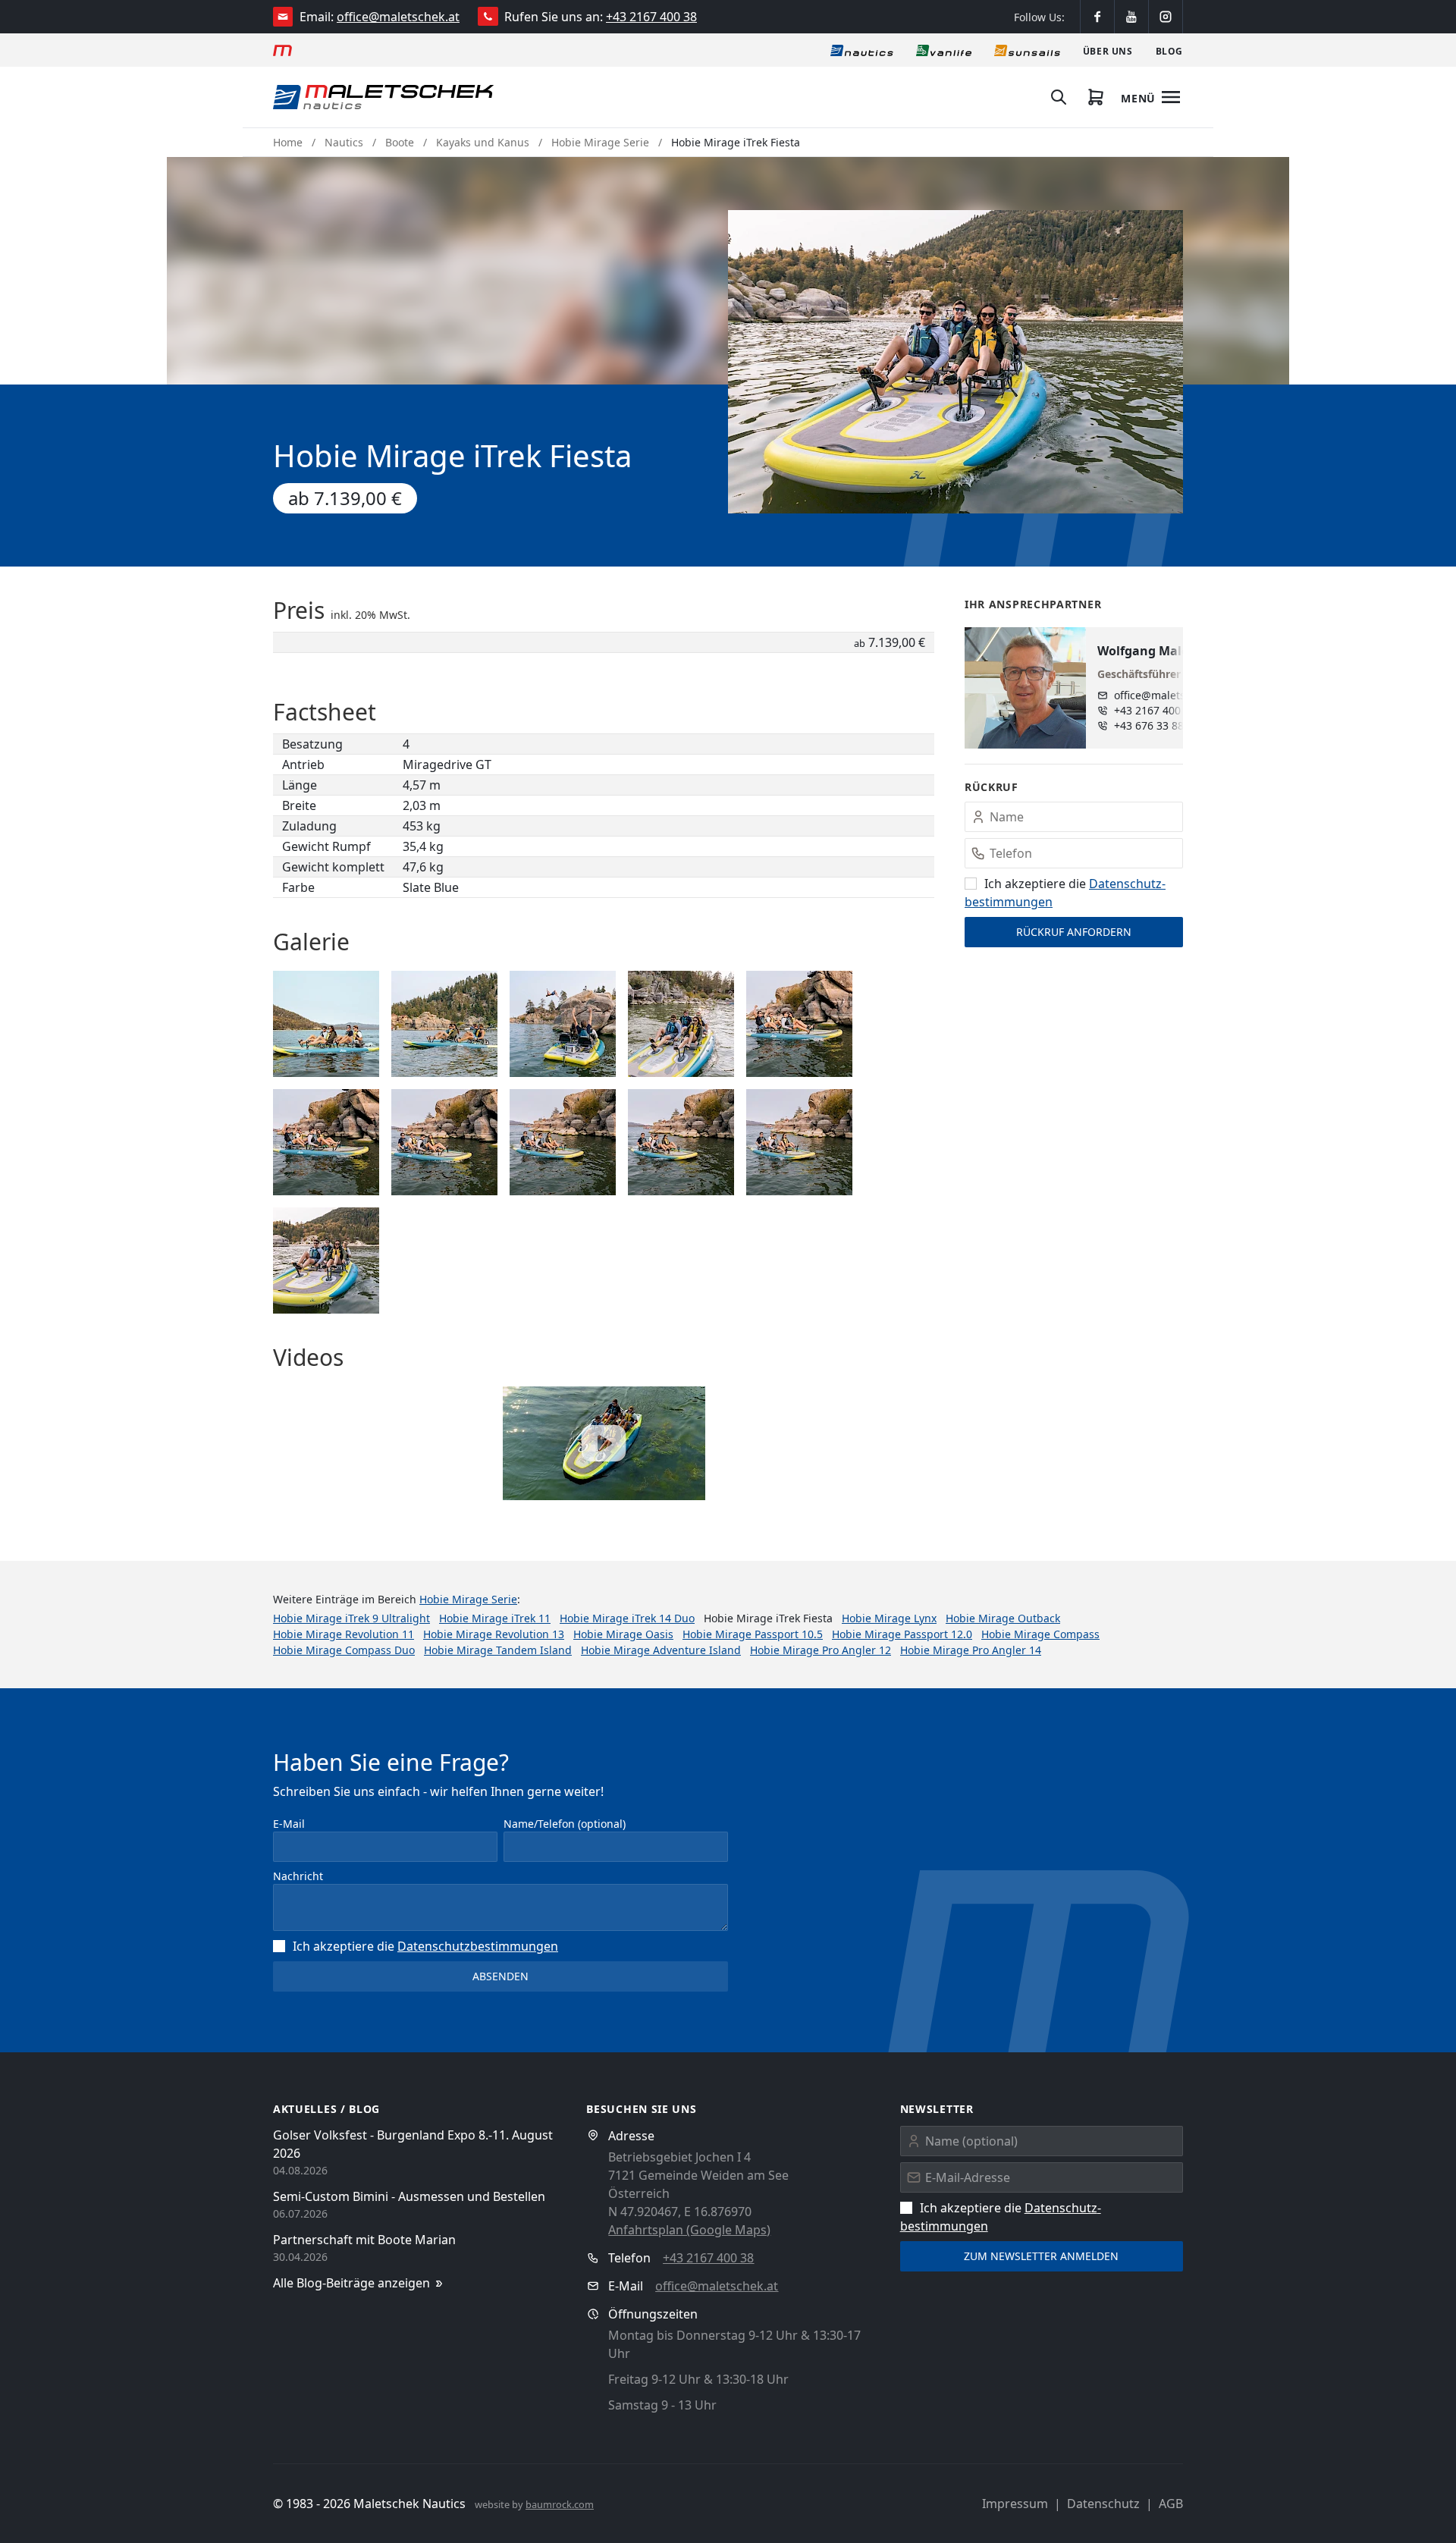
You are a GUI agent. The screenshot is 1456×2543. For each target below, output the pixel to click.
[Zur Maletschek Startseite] (282, 50)
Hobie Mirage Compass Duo (344, 1650)
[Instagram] (1166, 17)
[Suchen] (1059, 97)
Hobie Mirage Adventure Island (661, 1650)
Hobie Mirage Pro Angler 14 (971, 1650)
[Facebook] (1097, 17)
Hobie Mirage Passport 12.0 (902, 1634)
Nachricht (298, 1876)
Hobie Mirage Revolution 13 (494, 1634)
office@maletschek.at (398, 17)
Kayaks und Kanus (483, 142)
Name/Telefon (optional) (565, 1824)
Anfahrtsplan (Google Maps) (689, 2230)
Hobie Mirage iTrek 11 (495, 1618)
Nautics (344, 142)
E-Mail (289, 1824)
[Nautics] (862, 50)
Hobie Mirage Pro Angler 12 (821, 1650)
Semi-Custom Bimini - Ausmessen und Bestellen (409, 2196)
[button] (955, 362)
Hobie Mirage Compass (1040, 1634)
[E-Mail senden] (283, 17)
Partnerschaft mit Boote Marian (364, 2240)
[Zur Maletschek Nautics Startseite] (383, 97)
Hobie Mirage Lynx (889, 1618)
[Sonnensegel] (1027, 50)
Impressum (1015, 2504)
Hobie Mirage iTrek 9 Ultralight (351, 1618)
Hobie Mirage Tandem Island (498, 1650)
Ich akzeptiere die (425, 1946)
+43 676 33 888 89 (1159, 725)
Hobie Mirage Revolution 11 (344, 1634)
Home (288, 142)
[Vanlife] (944, 50)
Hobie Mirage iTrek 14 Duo (627, 1618)
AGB (1171, 2504)
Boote (400, 142)
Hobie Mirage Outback (1003, 1618)
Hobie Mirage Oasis (623, 1634)
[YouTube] (1131, 17)
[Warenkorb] (1096, 97)
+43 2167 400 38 (651, 17)
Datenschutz (1103, 2504)
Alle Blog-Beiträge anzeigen (351, 2283)
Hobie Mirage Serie (600, 142)
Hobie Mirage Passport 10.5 (753, 1634)
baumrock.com (560, 2504)
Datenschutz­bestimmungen (478, 1946)
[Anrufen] (488, 16)
